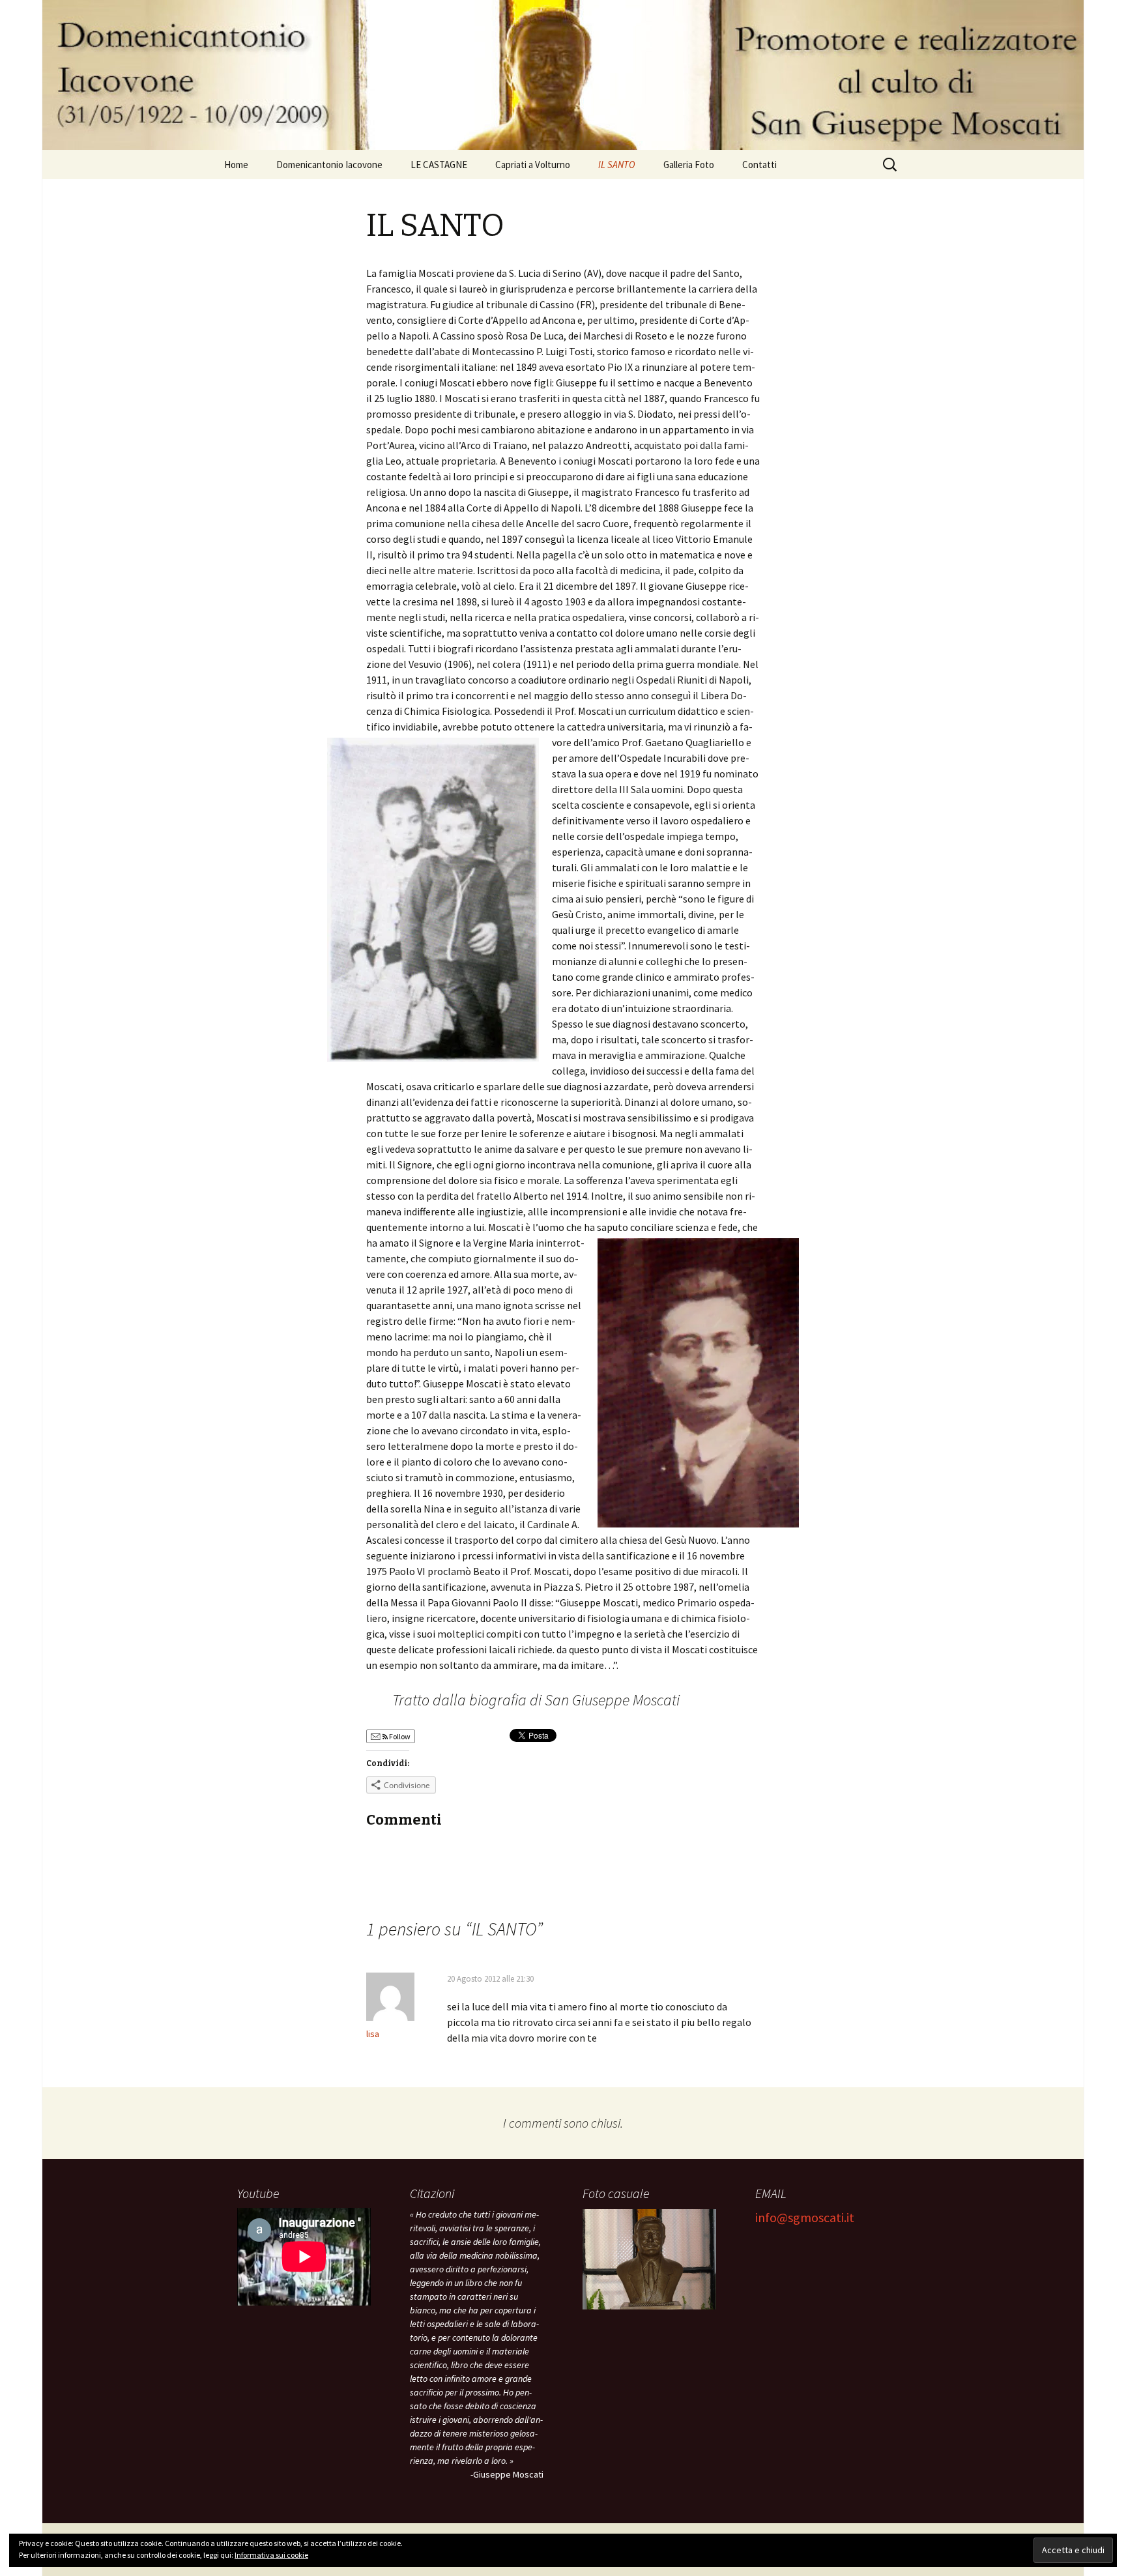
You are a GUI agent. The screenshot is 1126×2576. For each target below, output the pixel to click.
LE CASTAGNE (439, 165)
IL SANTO (617, 165)
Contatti (759, 165)
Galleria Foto (689, 165)
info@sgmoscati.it (805, 2217)
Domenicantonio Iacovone (329, 165)
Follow (399, 1736)
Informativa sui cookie (271, 2555)
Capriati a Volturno (533, 165)
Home (236, 165)
